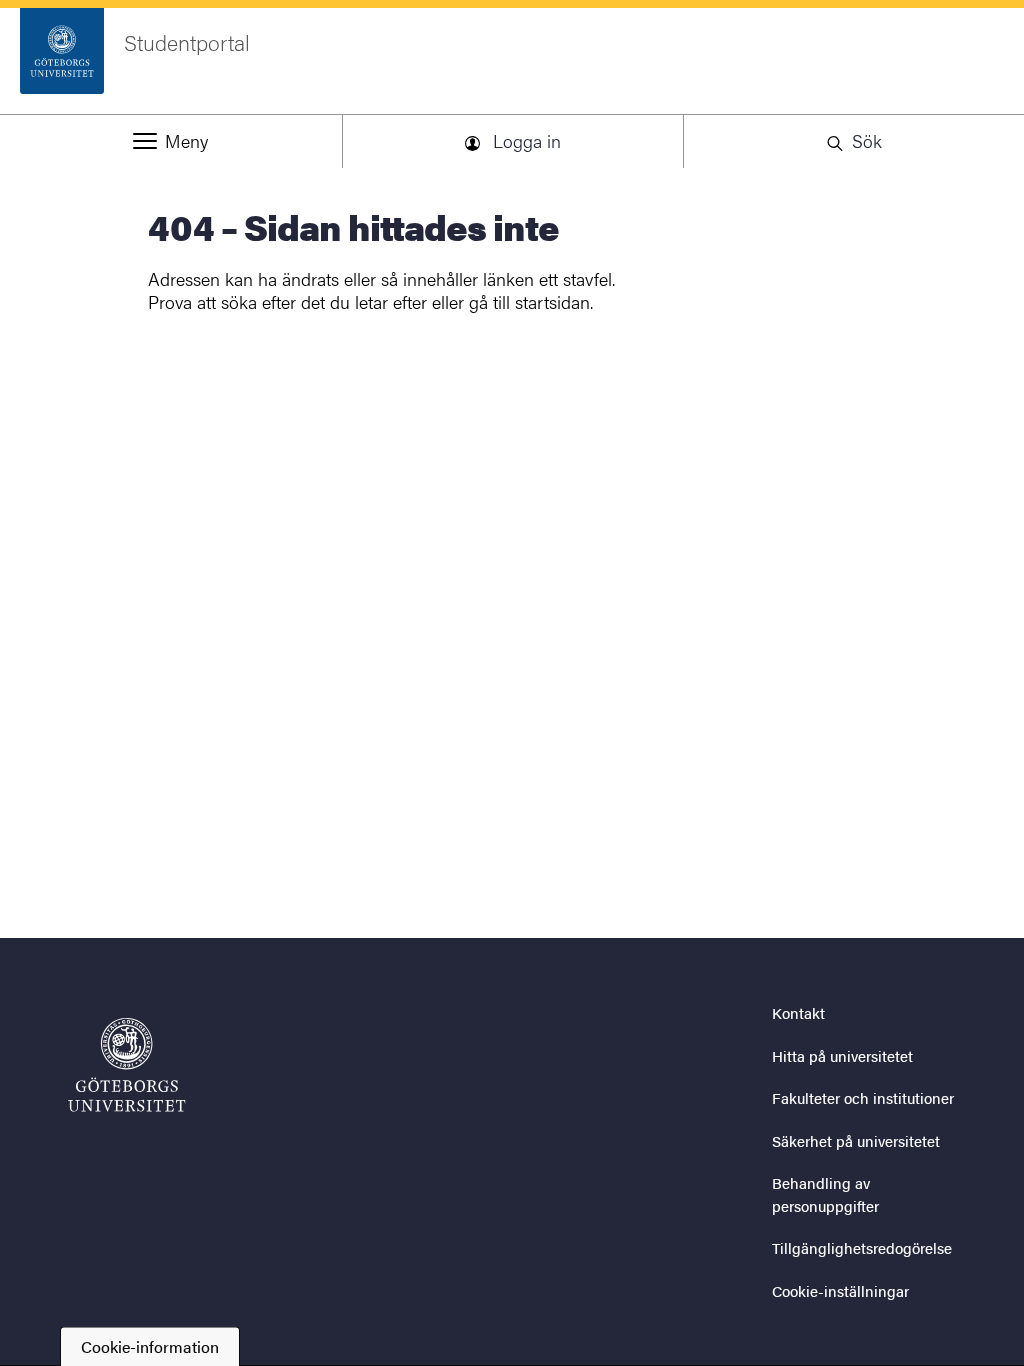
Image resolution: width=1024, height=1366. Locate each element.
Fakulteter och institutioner (863, 1097)
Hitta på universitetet (842, 1055)
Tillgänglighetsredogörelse (862, 1247)
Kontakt (798, 1012)
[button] (170, 141)
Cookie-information (150, 1346)
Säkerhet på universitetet (856, 1140)
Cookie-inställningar (840, 1290)
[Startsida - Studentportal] (127, 1065)
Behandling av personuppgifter (825, 1194)
